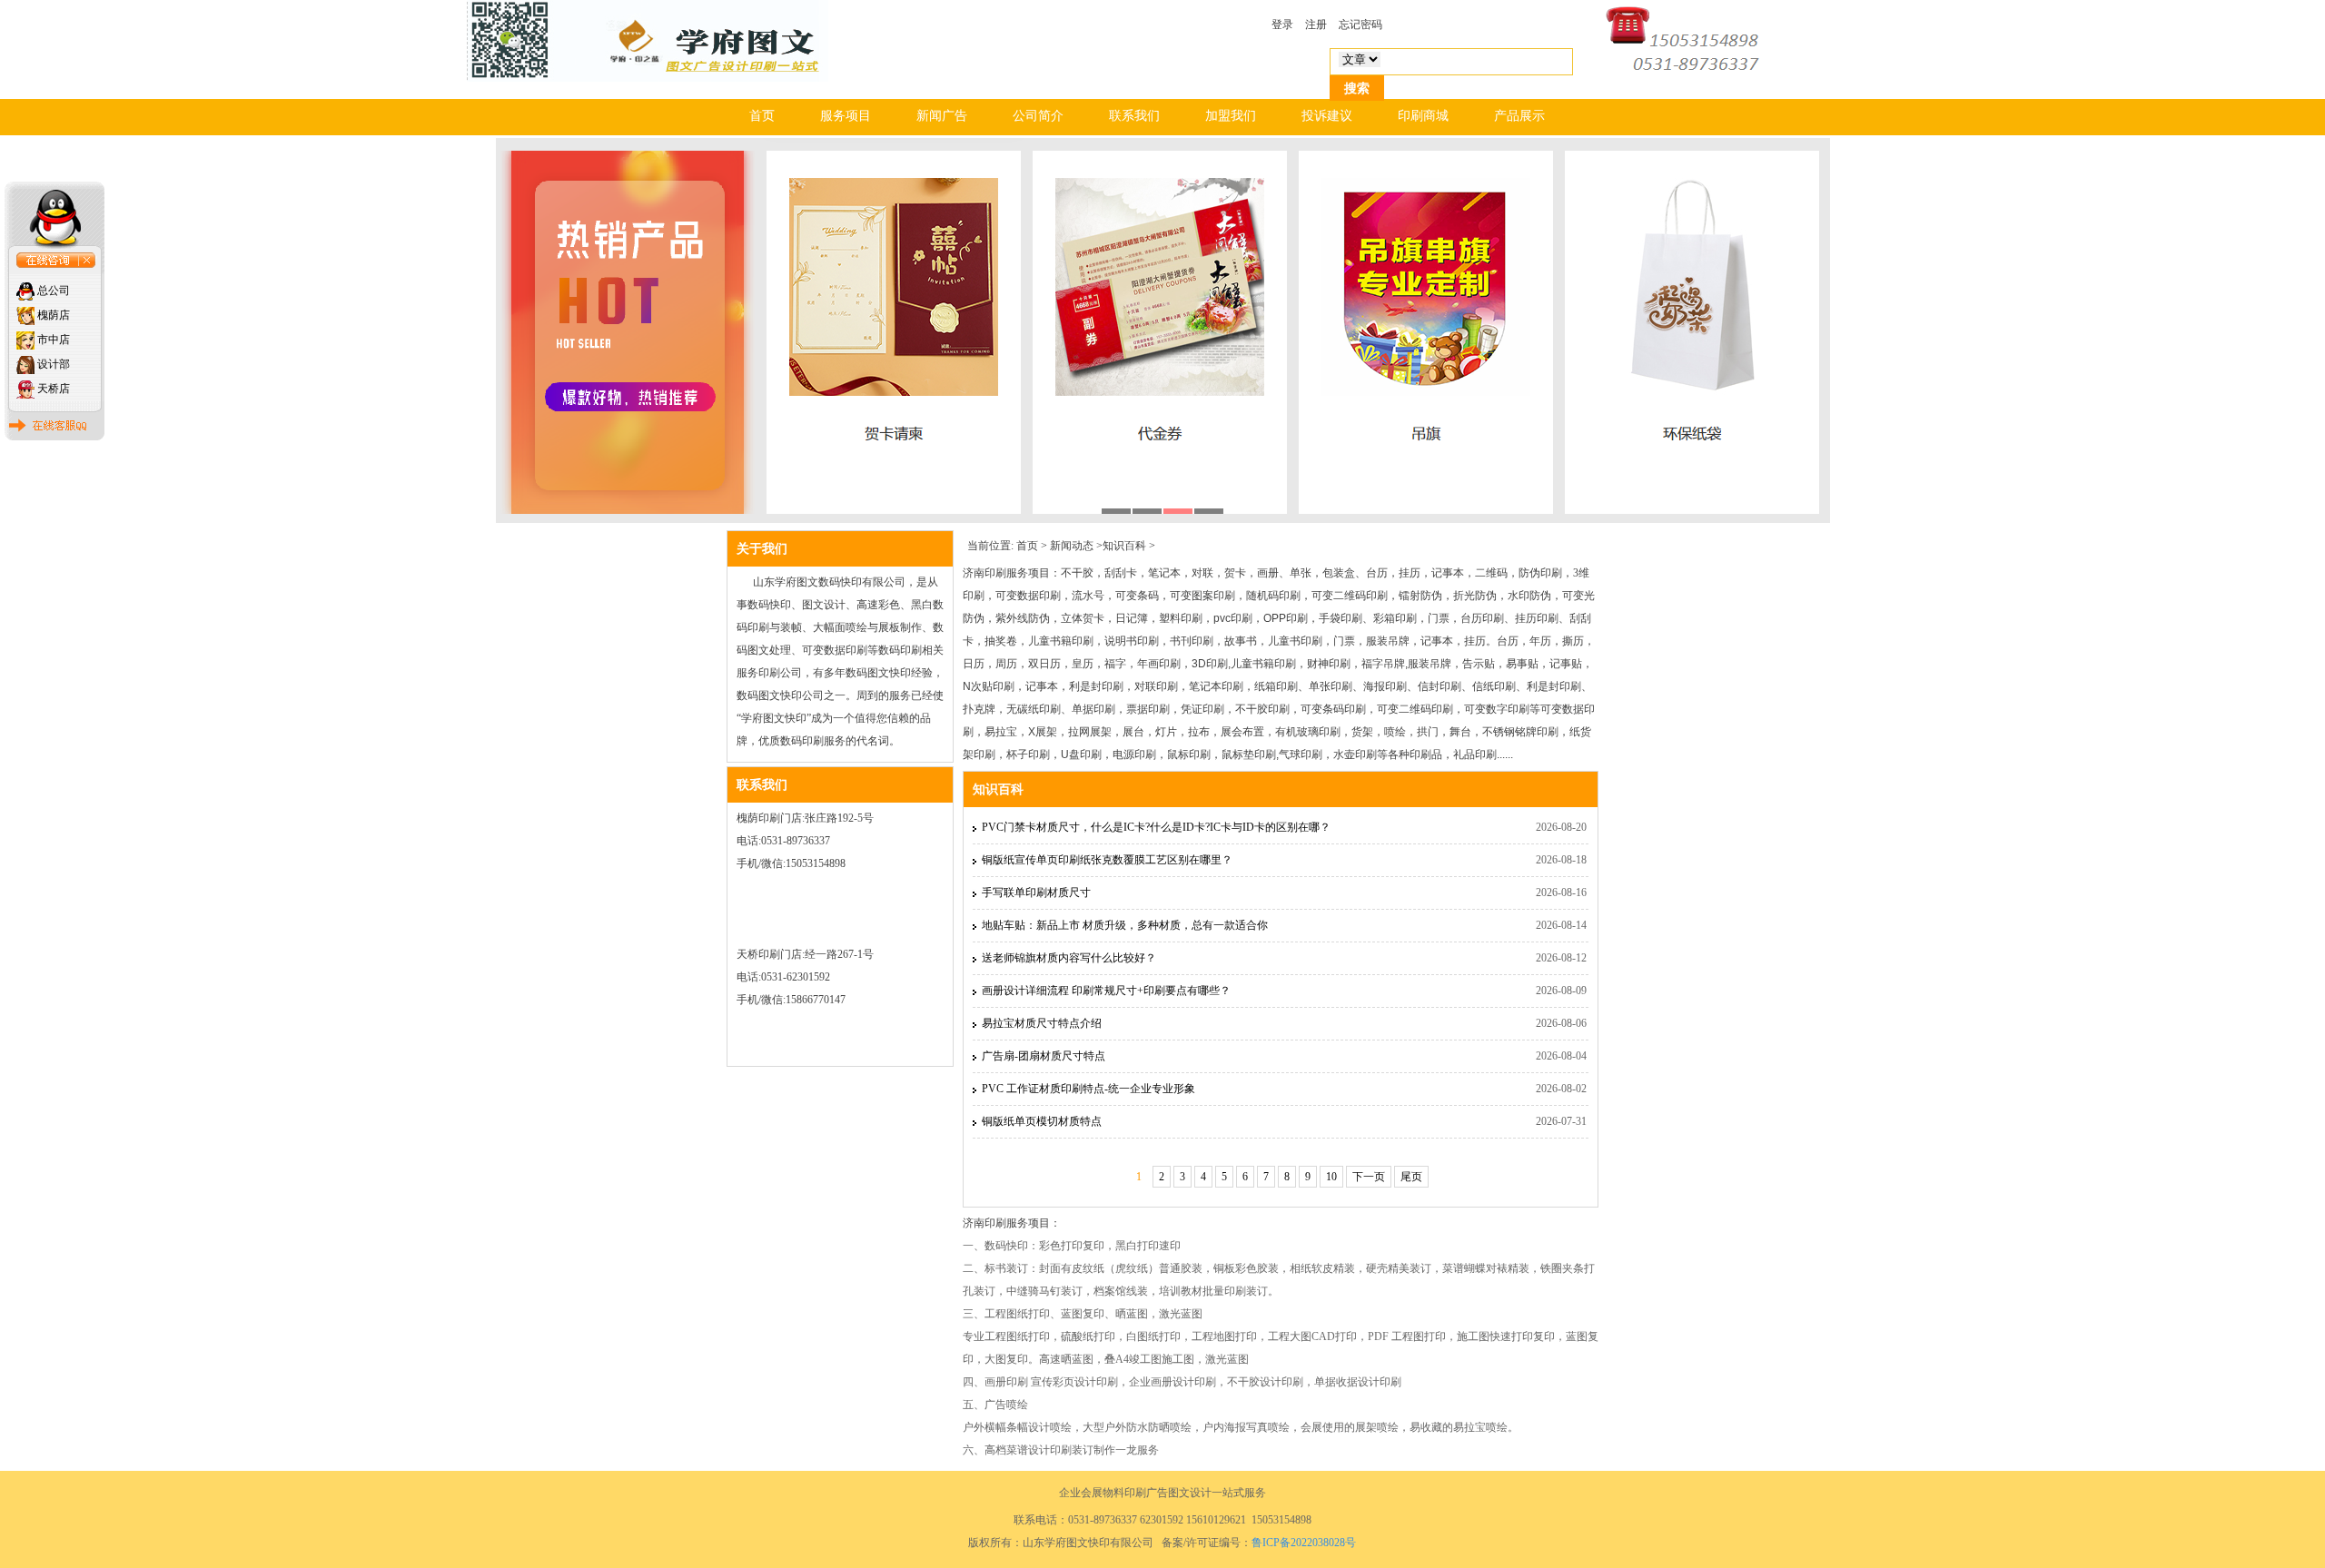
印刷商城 (1423, 116)
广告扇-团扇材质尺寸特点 (1044, 1056)
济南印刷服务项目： (1012, 573)
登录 (1282, 25)
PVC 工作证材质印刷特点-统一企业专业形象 (1088, 1089)
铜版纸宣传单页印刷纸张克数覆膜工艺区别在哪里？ (1107, 860)
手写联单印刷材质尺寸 (1036, 892)
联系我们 (1134, 116)
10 (1331, 1177)
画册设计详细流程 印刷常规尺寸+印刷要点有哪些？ (1106, 991)
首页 (762, 116)
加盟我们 (1231, 116)
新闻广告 (942, 116)
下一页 (1369, 1177)
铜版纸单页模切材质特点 (1042, 1121)
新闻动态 (1072, 546)
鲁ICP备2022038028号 (1304, 1543)
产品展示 (1519, 116)
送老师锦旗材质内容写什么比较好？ (1069, 958)
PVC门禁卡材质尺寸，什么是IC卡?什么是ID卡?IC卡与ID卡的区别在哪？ (1156, 827)
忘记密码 (1360, 25)
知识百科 (1124, 546)
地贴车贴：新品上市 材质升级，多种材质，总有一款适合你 (1125, 925)
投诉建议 (1327, 116)
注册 (1316, 25)
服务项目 (846, 116)
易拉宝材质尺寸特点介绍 (1042, 1023)
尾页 (1411, 1177)
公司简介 (1038, 116)
